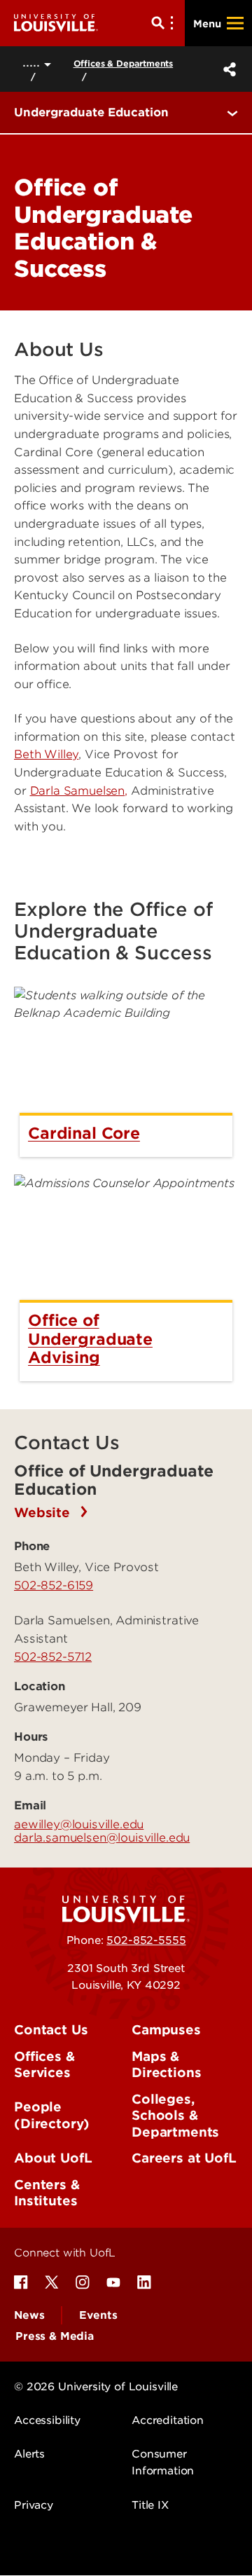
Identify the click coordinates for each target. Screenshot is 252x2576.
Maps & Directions (166, 2065)
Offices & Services (44, 2065)
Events (98, 2315)
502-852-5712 (53, 1657)
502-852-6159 (54, 1585)
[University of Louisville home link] (56, 23)
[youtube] (113, 2282)
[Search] (165, 23)
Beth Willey (46, 754)
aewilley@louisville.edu (79, 1824)
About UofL (53, 2158)
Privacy (34, 2505)
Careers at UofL (184, 2158)
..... (33, 62)
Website (44, 1513)
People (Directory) (52, 2115)
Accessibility (47, 2420)
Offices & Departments (124, 63)
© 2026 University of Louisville (96, 2387)
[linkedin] (144, 2282)
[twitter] (52, 2282)
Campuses (166, 2030)
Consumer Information (163, 2462)
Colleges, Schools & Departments (175, 2116)
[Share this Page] (227, 69)
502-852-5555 (146, 1940)
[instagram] (83, 2282)
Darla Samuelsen (78, 791)
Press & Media (55, 2336)
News (29, 2315)
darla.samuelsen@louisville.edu (102, 1837)
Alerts (29, 2454)
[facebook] (21, 2282)
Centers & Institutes (47, 2193)
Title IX (150, 2505)
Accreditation (168, 2420)
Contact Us (51, 2030)
